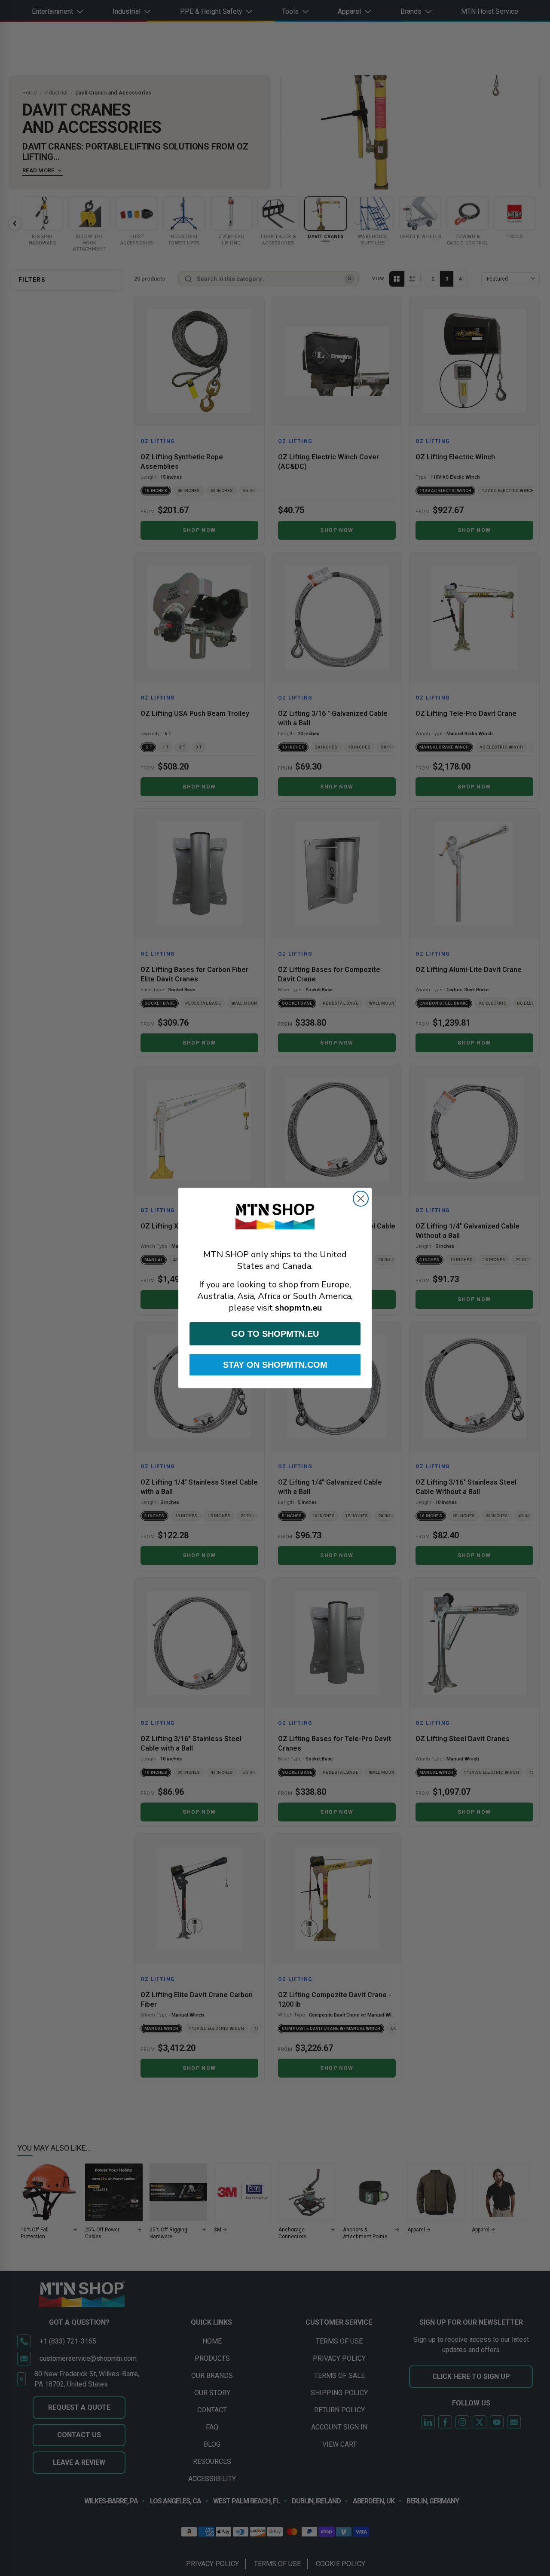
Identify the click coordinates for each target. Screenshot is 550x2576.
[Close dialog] (361, 1199)
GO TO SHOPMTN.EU (275, 1334)
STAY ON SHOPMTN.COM (275, 1365)
